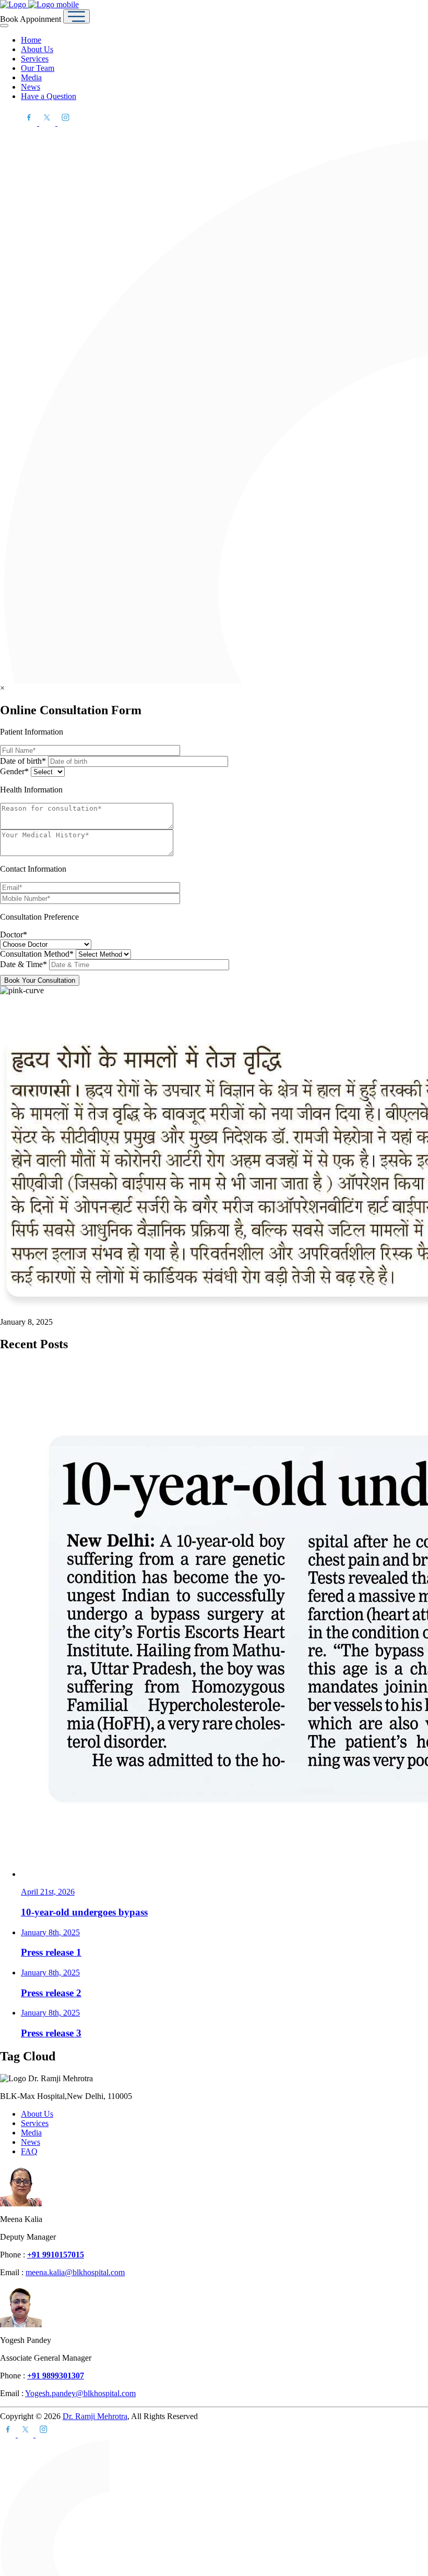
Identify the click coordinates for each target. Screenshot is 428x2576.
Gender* (15, 771)
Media (31, 77)
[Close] (4, 26)
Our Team (38, 68)
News (31, 87)
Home (31, 40)
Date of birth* (24, 761)
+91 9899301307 (56, 2376)
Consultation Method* (38, 954)
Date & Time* (25, 964)
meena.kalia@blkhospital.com (75, 2272)
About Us (37, 49)
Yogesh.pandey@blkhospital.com (80, 2393)
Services (35, 59)
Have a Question (49, 96)
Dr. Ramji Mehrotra (95, 2416)
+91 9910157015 (56, 2255)
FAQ (29, 2151)
